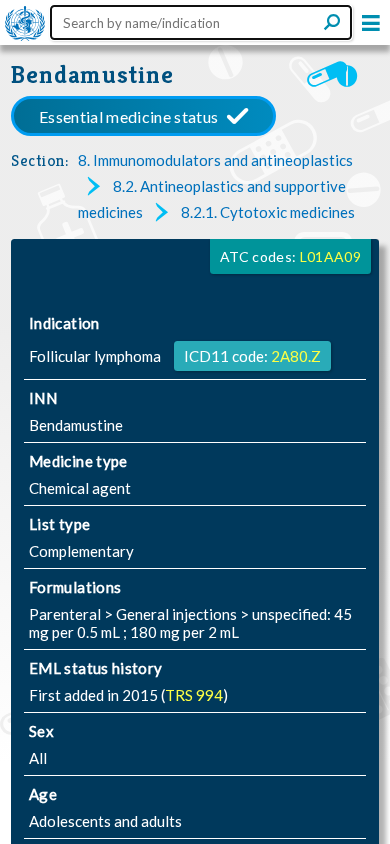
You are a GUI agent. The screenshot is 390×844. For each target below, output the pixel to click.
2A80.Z (296, 356)
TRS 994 (194, 695)
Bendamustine (92, 74)
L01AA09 (330, 256)
